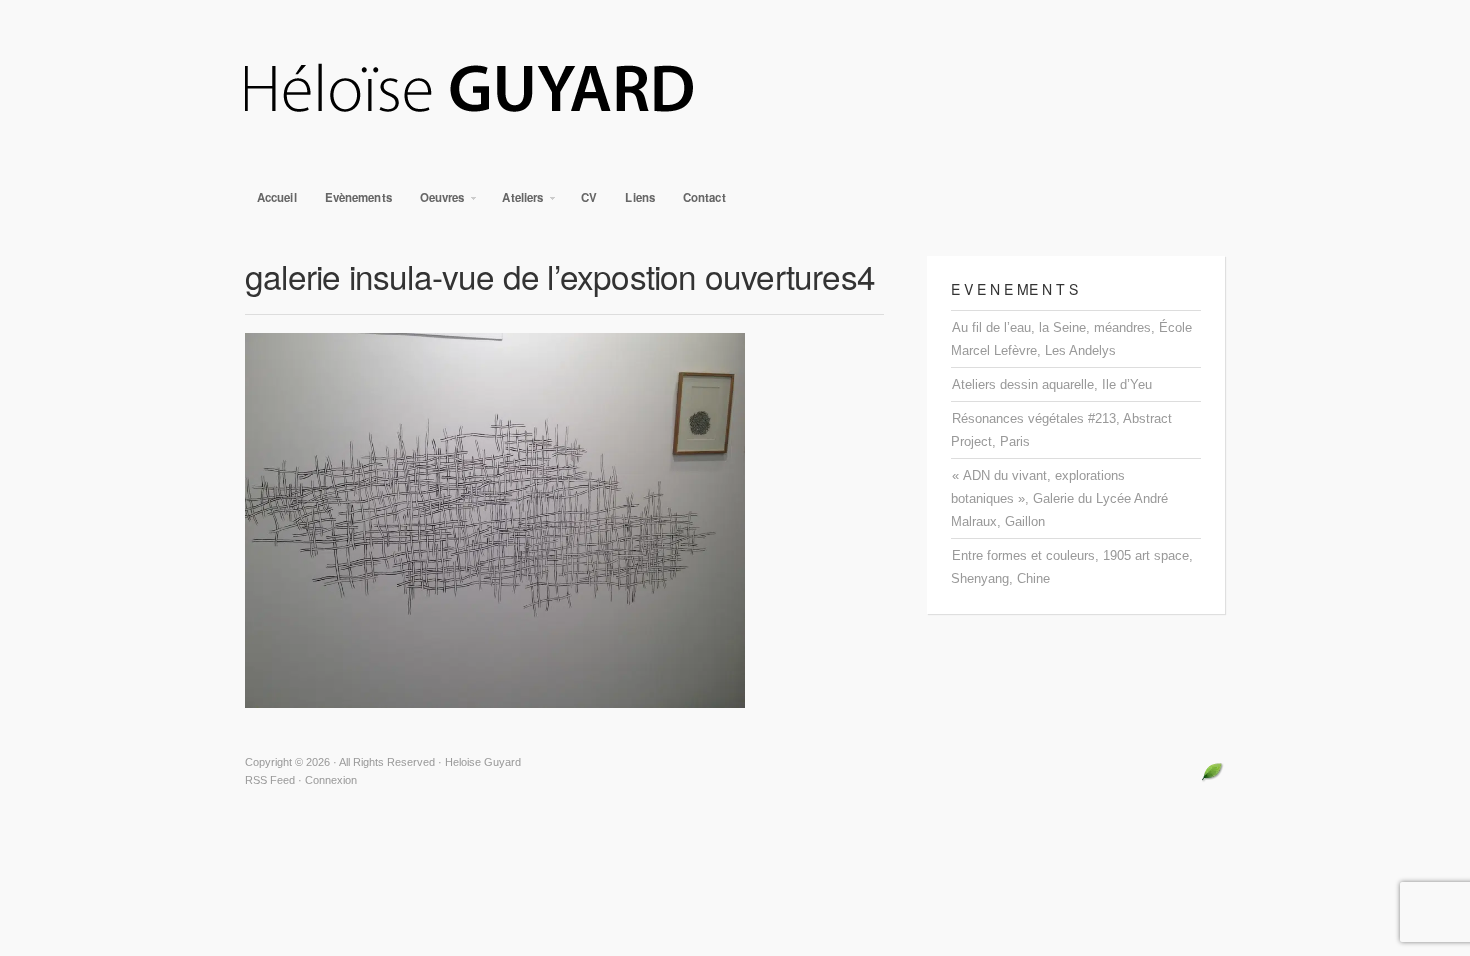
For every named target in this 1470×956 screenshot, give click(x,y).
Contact (704, 197)
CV (589, 197)
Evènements (358, 197)
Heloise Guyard (735, 90)
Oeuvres (436, 202)
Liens (640, 197)
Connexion (331, 780)
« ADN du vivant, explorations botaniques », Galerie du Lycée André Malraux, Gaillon (1059, 498)
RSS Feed (270, 780)
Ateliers (516, 202)
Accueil (277, 197)
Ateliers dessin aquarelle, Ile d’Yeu (1052, 384)
